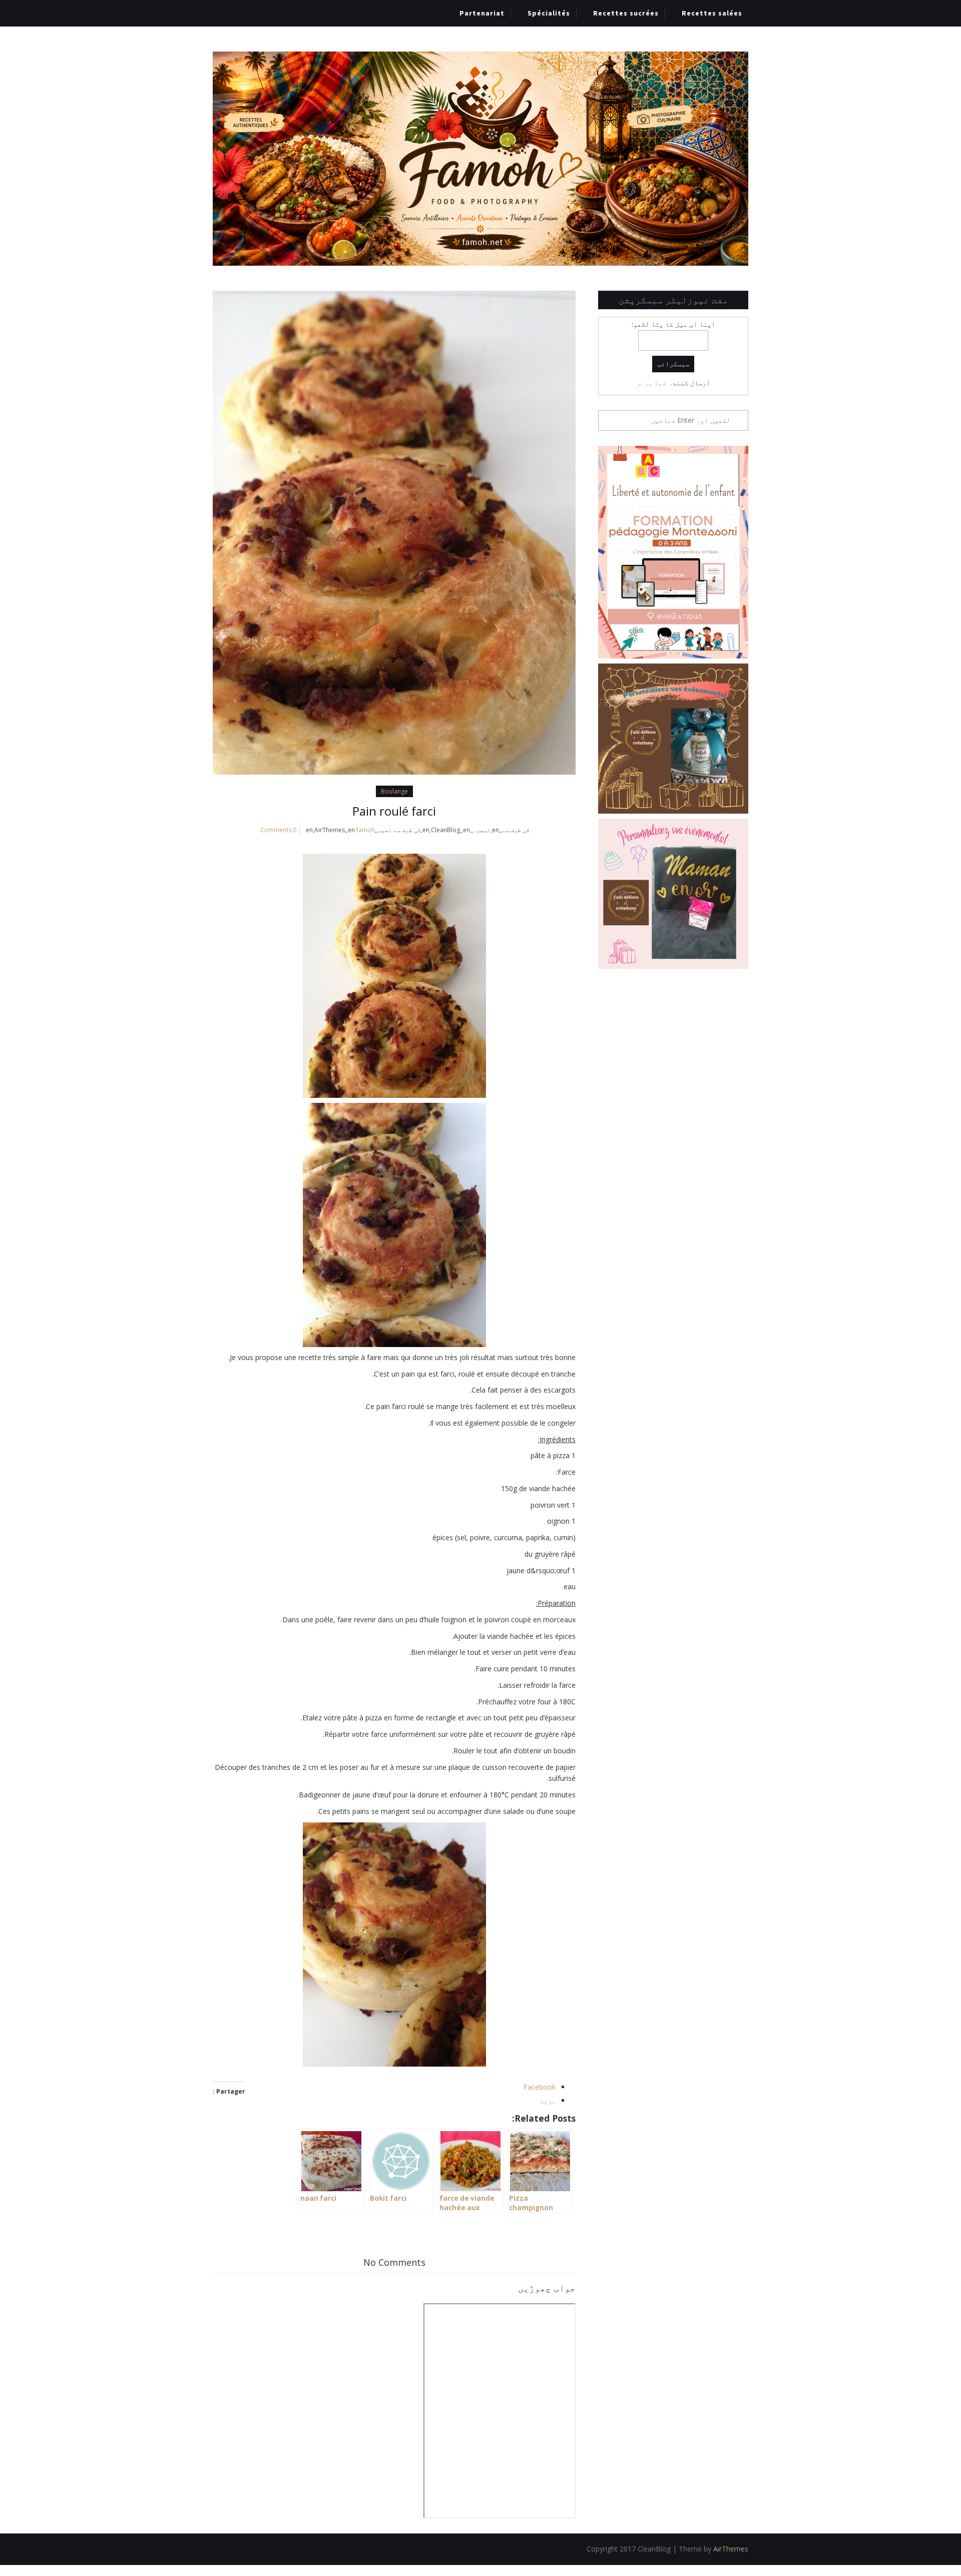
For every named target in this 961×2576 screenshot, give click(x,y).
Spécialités (549, 13)
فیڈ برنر (651, 383)
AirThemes (731, 2549)
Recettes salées (712, 13)
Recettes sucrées (626, 13)
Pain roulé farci (394, 811)
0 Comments (278, 830)
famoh (366, 830)
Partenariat (482, 13)
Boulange (394, 791)
